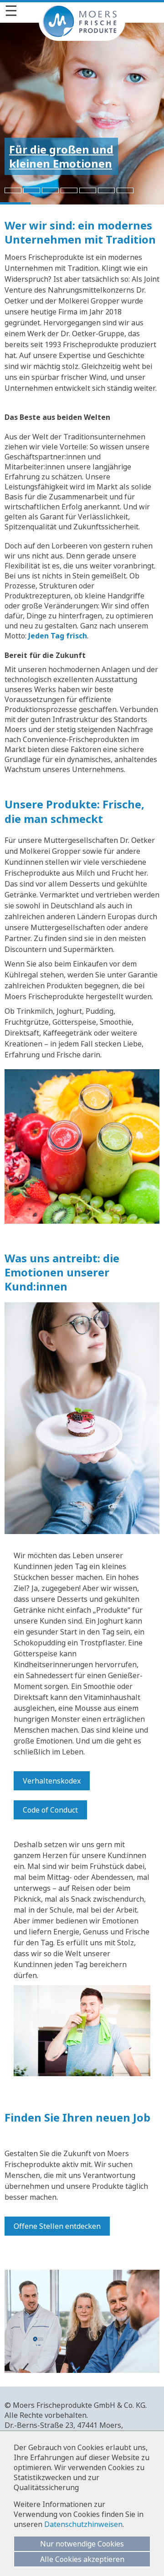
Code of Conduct (50, 1810)
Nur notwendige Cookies (82, 2544)
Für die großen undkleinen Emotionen (61, 156)
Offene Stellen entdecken (57, 2226)
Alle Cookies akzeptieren (82, 2559)
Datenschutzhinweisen (83, 2524)
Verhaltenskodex (52, 1781)
